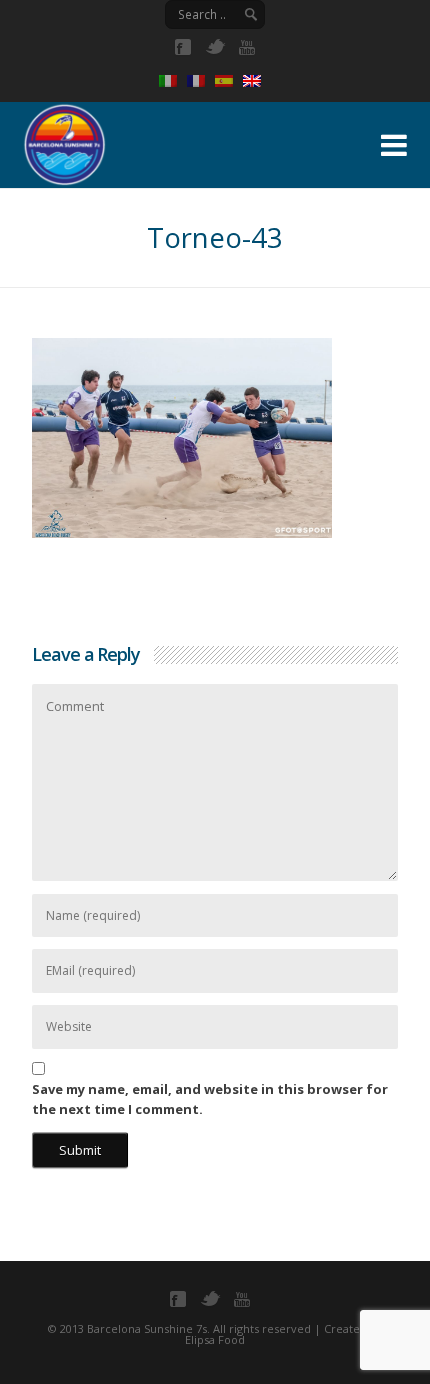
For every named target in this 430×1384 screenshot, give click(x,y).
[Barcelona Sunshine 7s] (165, 142)
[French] (201, 81)
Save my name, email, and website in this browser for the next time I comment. (210, 1099)
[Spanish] (229, 81)
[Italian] (173, 81)
